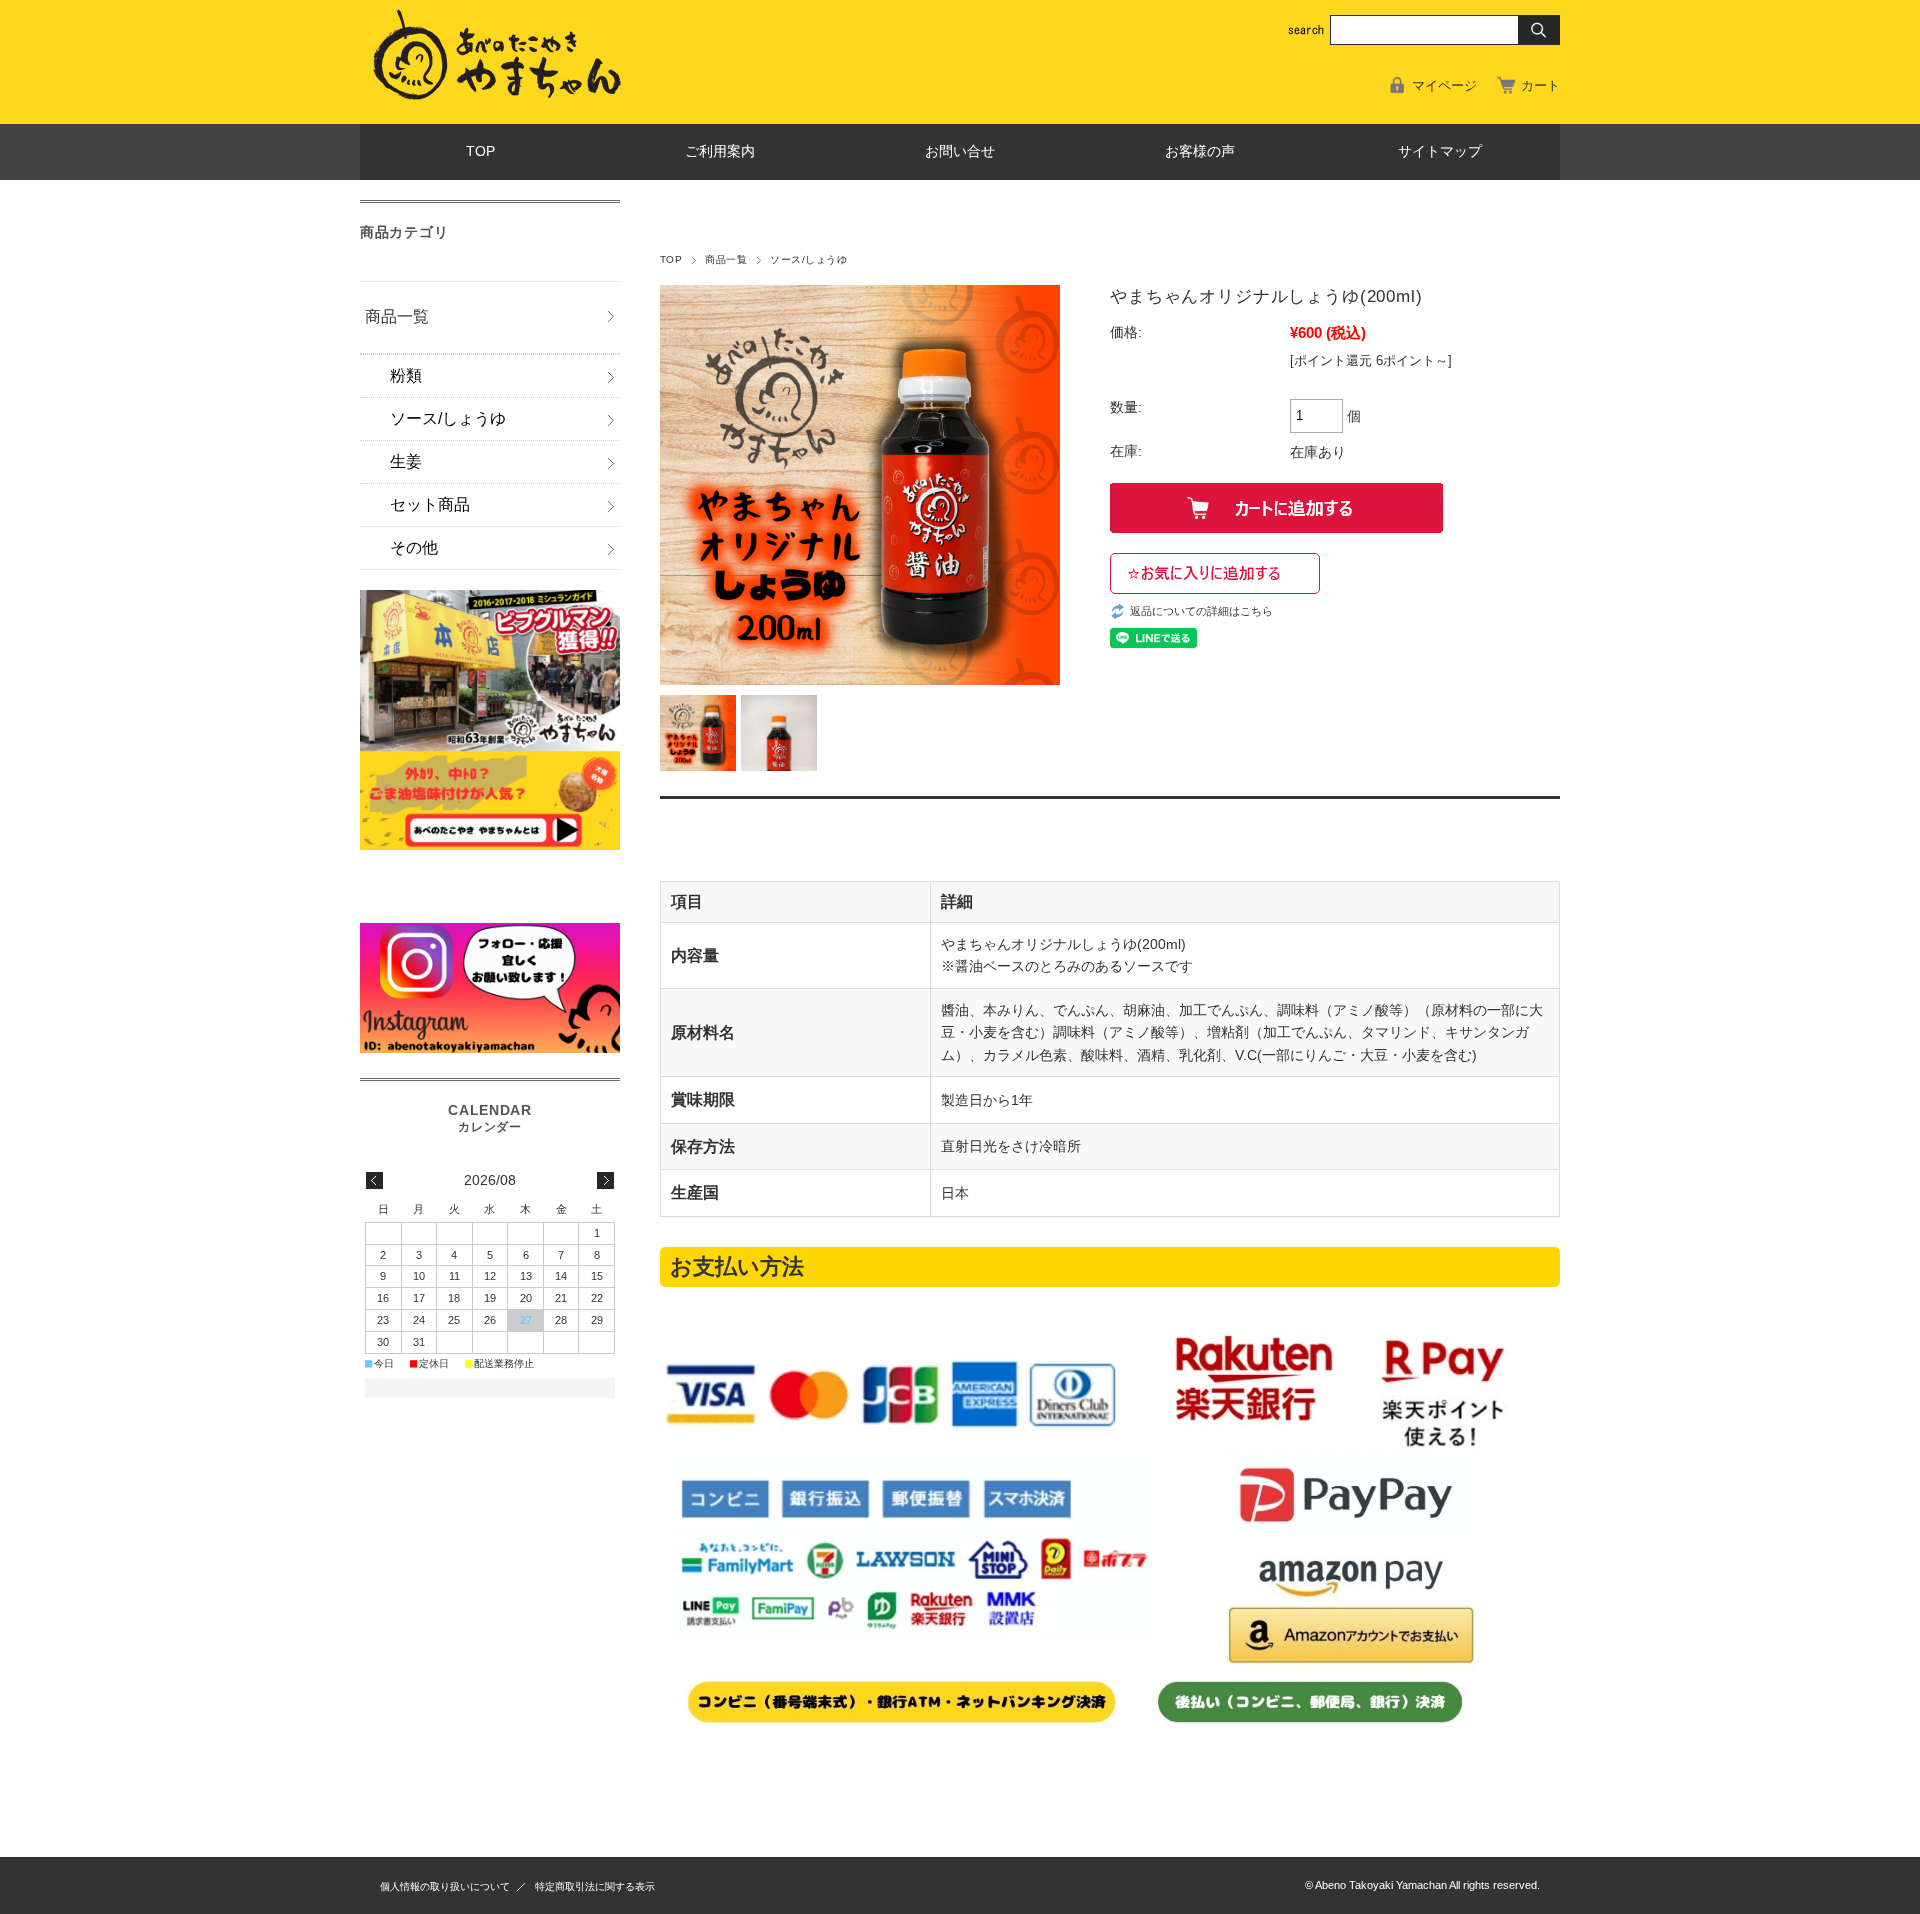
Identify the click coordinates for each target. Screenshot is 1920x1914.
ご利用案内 (720, 151)
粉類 (406, 375)
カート (1540, 85)
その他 (414, 547)
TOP (480, 151)
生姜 (406, 461)
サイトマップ (1440, 151)
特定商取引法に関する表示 (595, 1886)
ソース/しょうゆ (808, 259)
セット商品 (430, 504)
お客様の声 (1200, 151)
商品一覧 (726, 259)
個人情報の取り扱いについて (445, 1886)
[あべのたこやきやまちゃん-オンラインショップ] (505, 108)
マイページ (1444, 85)
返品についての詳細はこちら (1201, 611)
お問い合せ (960, 151)
